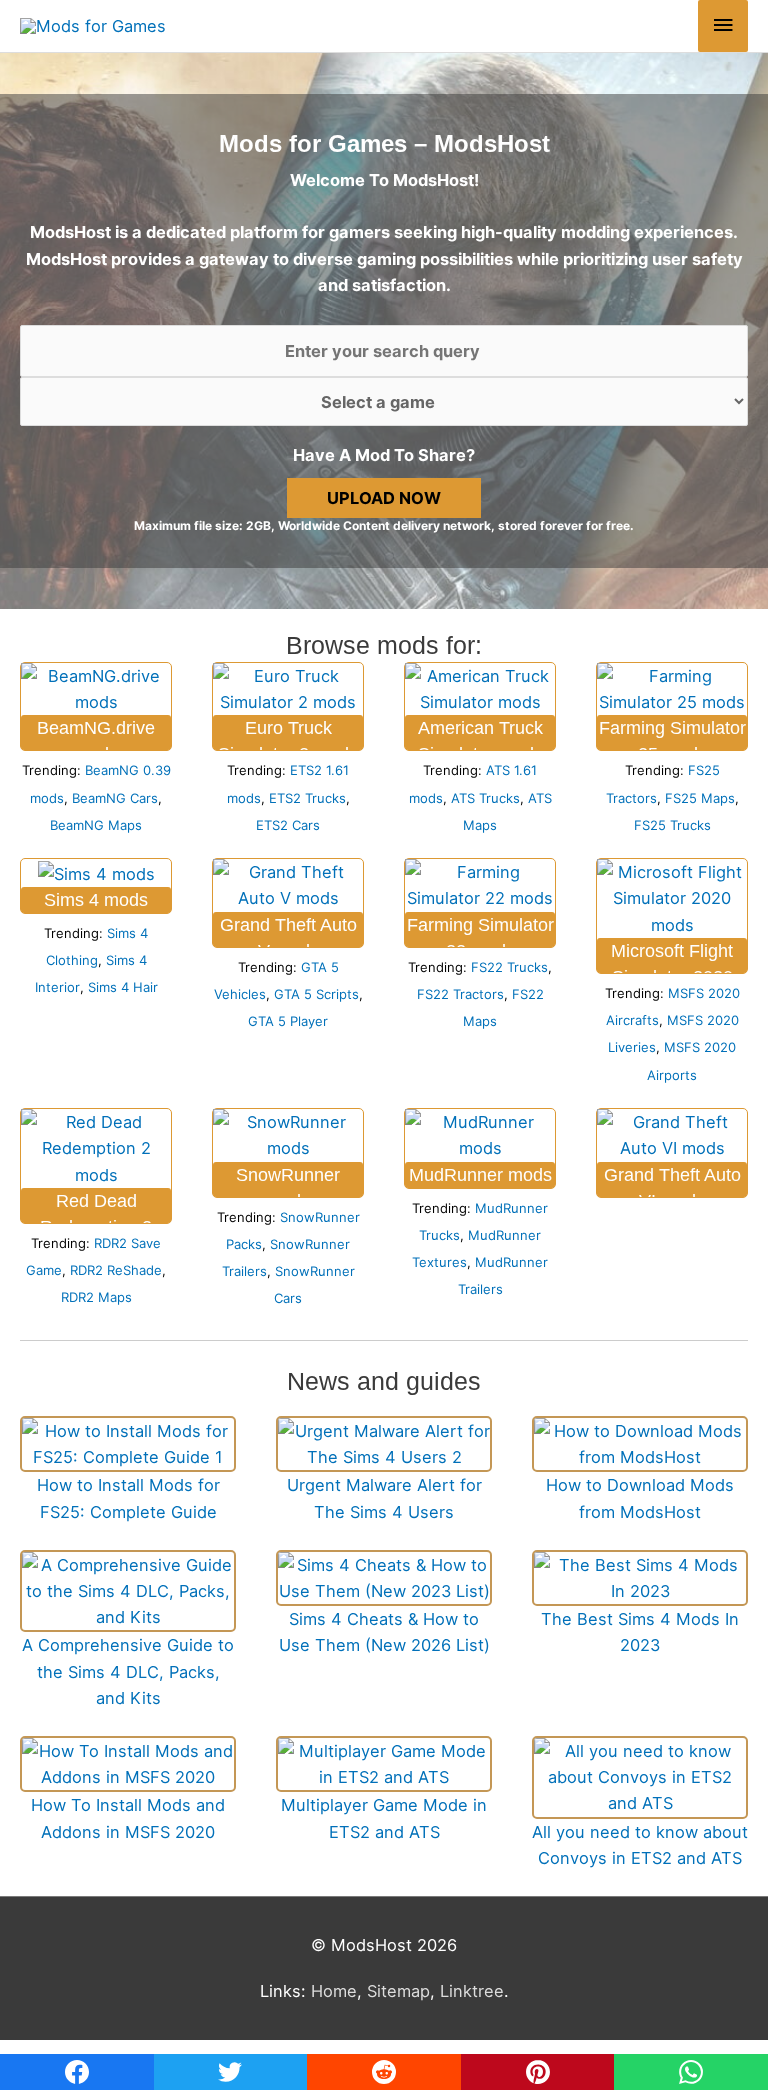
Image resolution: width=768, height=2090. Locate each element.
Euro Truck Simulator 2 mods (288, 734)
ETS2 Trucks (307, 798)
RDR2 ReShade (116, 1270)
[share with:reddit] (384, 2072)
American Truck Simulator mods (480, 734)
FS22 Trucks (509, 967)
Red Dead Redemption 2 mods (96, 1207)
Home (334, 1991)
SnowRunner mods (288, 1181)
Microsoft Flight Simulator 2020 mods (672, 957)
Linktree (472, 1991)
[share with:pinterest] (538, 2072)
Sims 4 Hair (123, 987)
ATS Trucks (485, 798)
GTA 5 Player (288, 1021)
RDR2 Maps (96, 1297)
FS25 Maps (700, 798)
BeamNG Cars (115, 798)
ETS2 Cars (288, 825)
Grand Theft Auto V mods (288, 931)
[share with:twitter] (231, 2072)
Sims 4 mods (96, 900)
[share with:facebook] (77, 2072)
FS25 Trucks (672, 825)
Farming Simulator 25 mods (672, 734)
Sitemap (398, 1991)
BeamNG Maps (96, 825)
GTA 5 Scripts (316, 994)
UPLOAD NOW (384, 498)
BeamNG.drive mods (96, 734)
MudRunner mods (480, 1175)
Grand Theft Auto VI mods (672, 1181)
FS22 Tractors (460, 994)
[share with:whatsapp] (691, 2072)
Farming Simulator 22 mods (480, 931)
